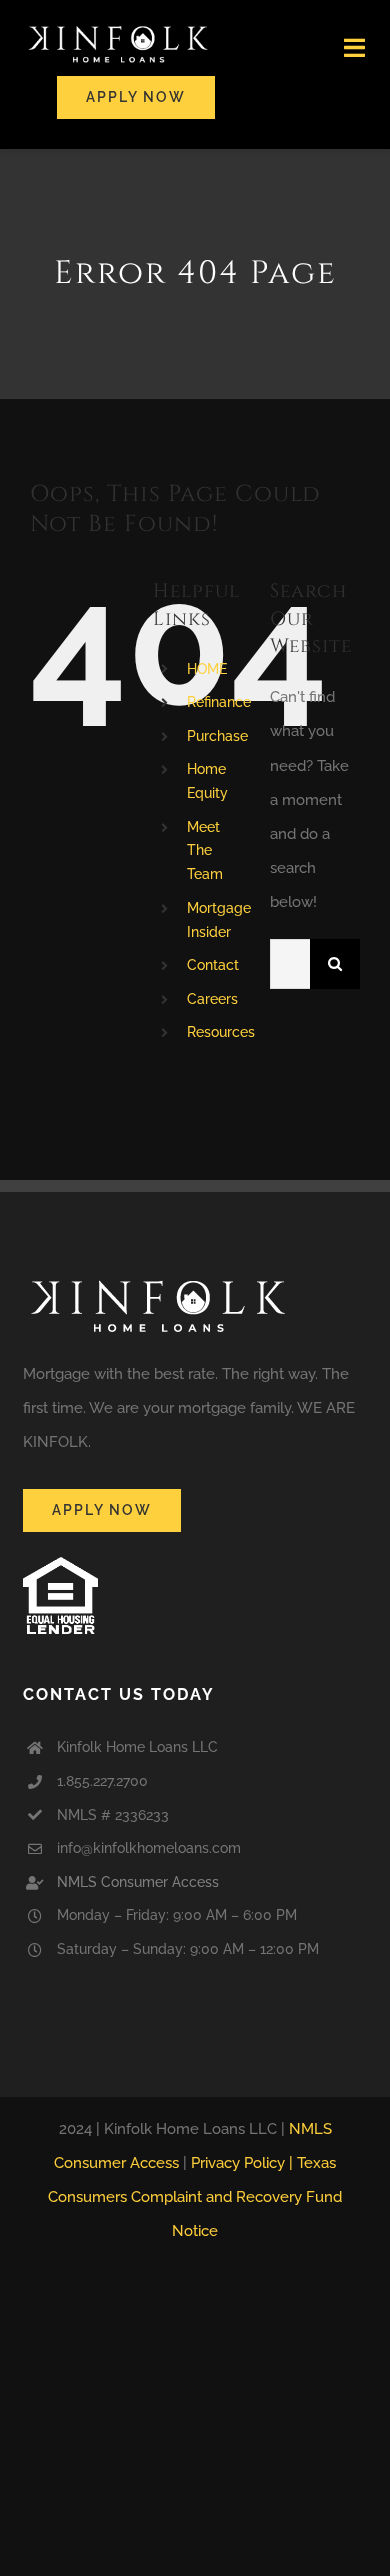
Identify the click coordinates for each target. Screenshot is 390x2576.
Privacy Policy (238, 2163)
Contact (213, 965)
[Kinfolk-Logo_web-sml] (118, 27)
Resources (221, 1032)
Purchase (217, 736)
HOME (207, 669)
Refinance (219, 702)
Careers (212, 999)
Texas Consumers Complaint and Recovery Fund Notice (195, 2197)
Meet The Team (205, 851)
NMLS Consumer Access (138, 1882)
